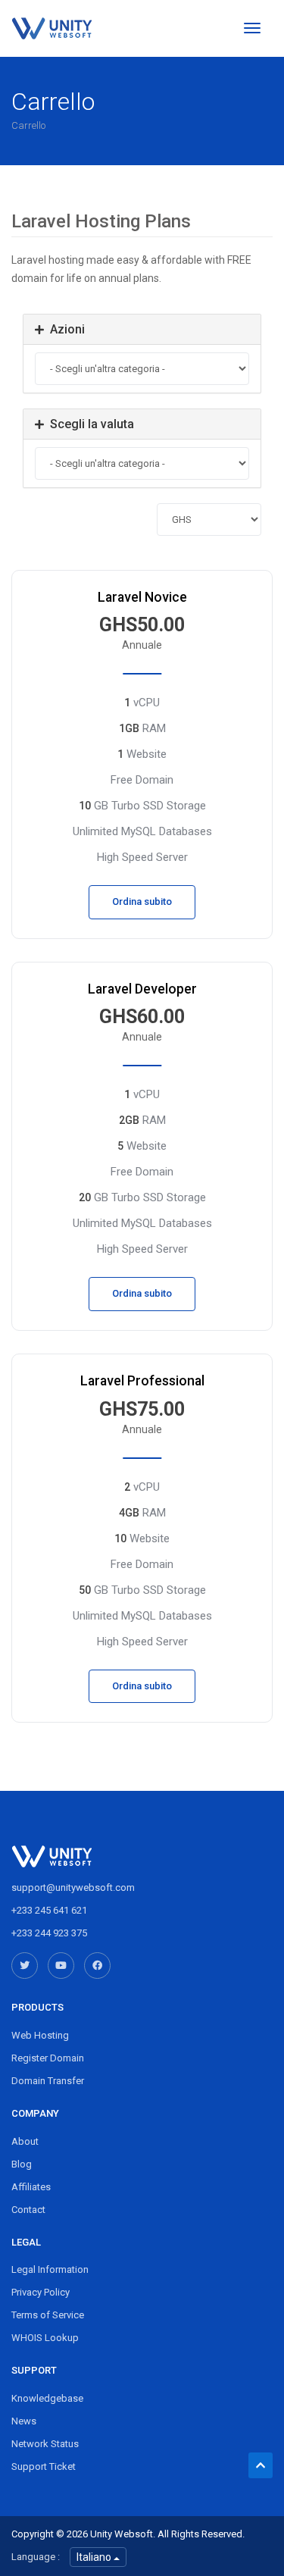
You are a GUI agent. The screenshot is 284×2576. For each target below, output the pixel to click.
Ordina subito (142, 901)
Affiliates (31, 2187)
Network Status (45, 2444)
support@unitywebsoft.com (73, 1887)
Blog (22, 2164)
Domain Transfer (48, 2081)
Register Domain (48, 2058)
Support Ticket (44, 2466)
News (24, 2421)
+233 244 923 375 (49, 1933)
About (25, 2141)
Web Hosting (40, 2035)
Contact (28, 2210)
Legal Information (50, 2269)
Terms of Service (48, 2315)
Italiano (95, 2557)
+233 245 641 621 (49, 1910)
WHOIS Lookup (45, 2338)
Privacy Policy (41, 2292)
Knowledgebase (47, 2398)
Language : (36, 2557)
